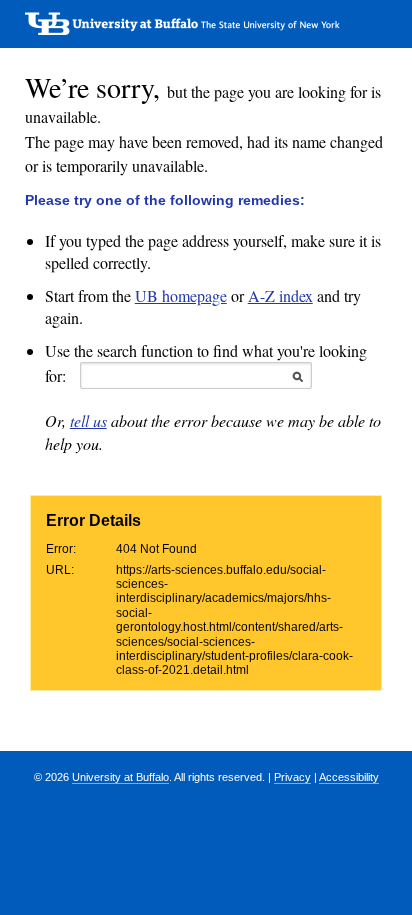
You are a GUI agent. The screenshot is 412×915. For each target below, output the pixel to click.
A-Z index (280, 295)
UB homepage (181, 295)
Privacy (292, 777)
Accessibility (349, 777)
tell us (88, 420)
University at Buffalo (120, 777)
